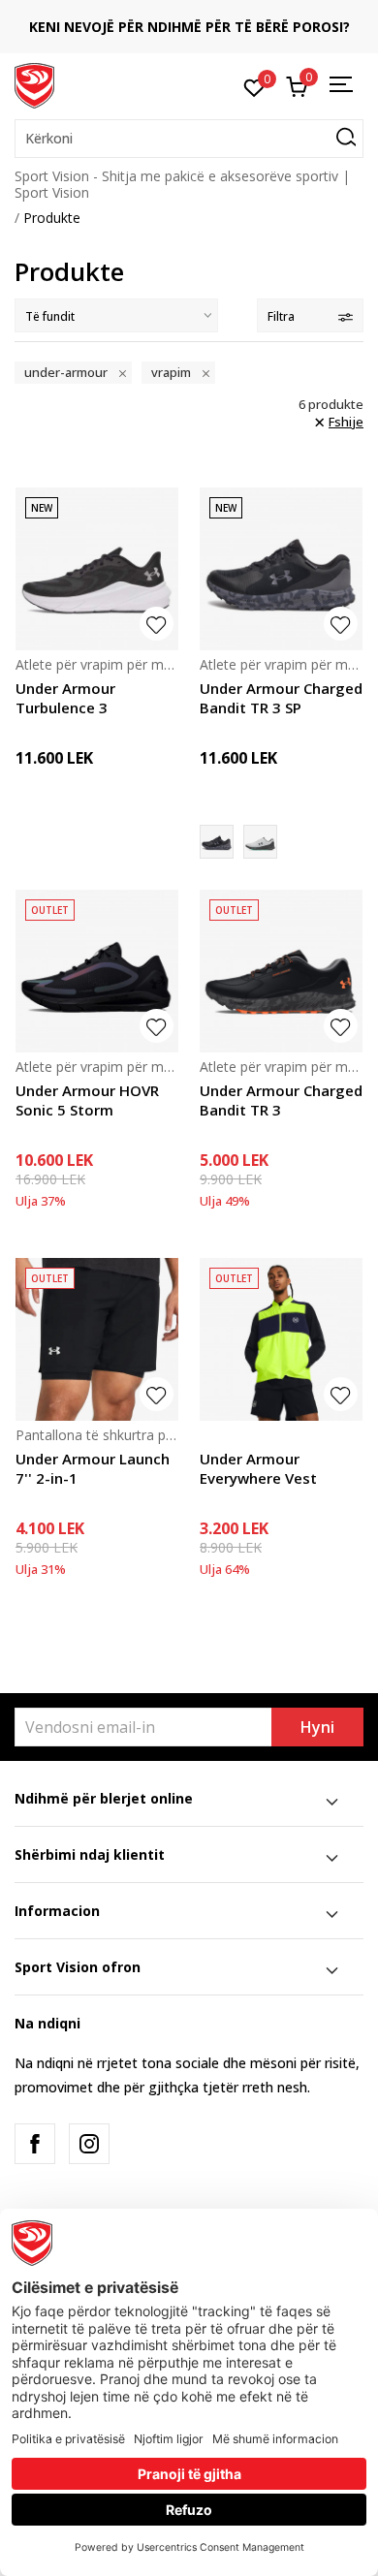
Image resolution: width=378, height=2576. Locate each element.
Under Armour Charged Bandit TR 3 (281, 1100)
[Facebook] (35, 2144)
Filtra (281, 316)
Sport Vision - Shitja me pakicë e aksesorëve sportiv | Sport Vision (182, 184)
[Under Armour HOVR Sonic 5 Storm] (97, 971)
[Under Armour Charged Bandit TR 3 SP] (281, 569)
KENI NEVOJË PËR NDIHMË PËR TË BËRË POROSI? (189, 27)
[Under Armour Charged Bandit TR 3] (281, 971)
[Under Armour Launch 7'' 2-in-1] (97, 1339)
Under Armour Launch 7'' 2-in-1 (93, 1468)
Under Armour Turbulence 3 (65, 698)
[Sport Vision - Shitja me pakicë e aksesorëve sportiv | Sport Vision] (34, 84)
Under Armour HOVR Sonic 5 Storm (87, 1100)
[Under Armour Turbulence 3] (97, 569)
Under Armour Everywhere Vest (258, 1468)
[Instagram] (89, 2144)
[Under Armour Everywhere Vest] (281, 1339)
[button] (189, 139)
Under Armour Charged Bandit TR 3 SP (281, 698)
